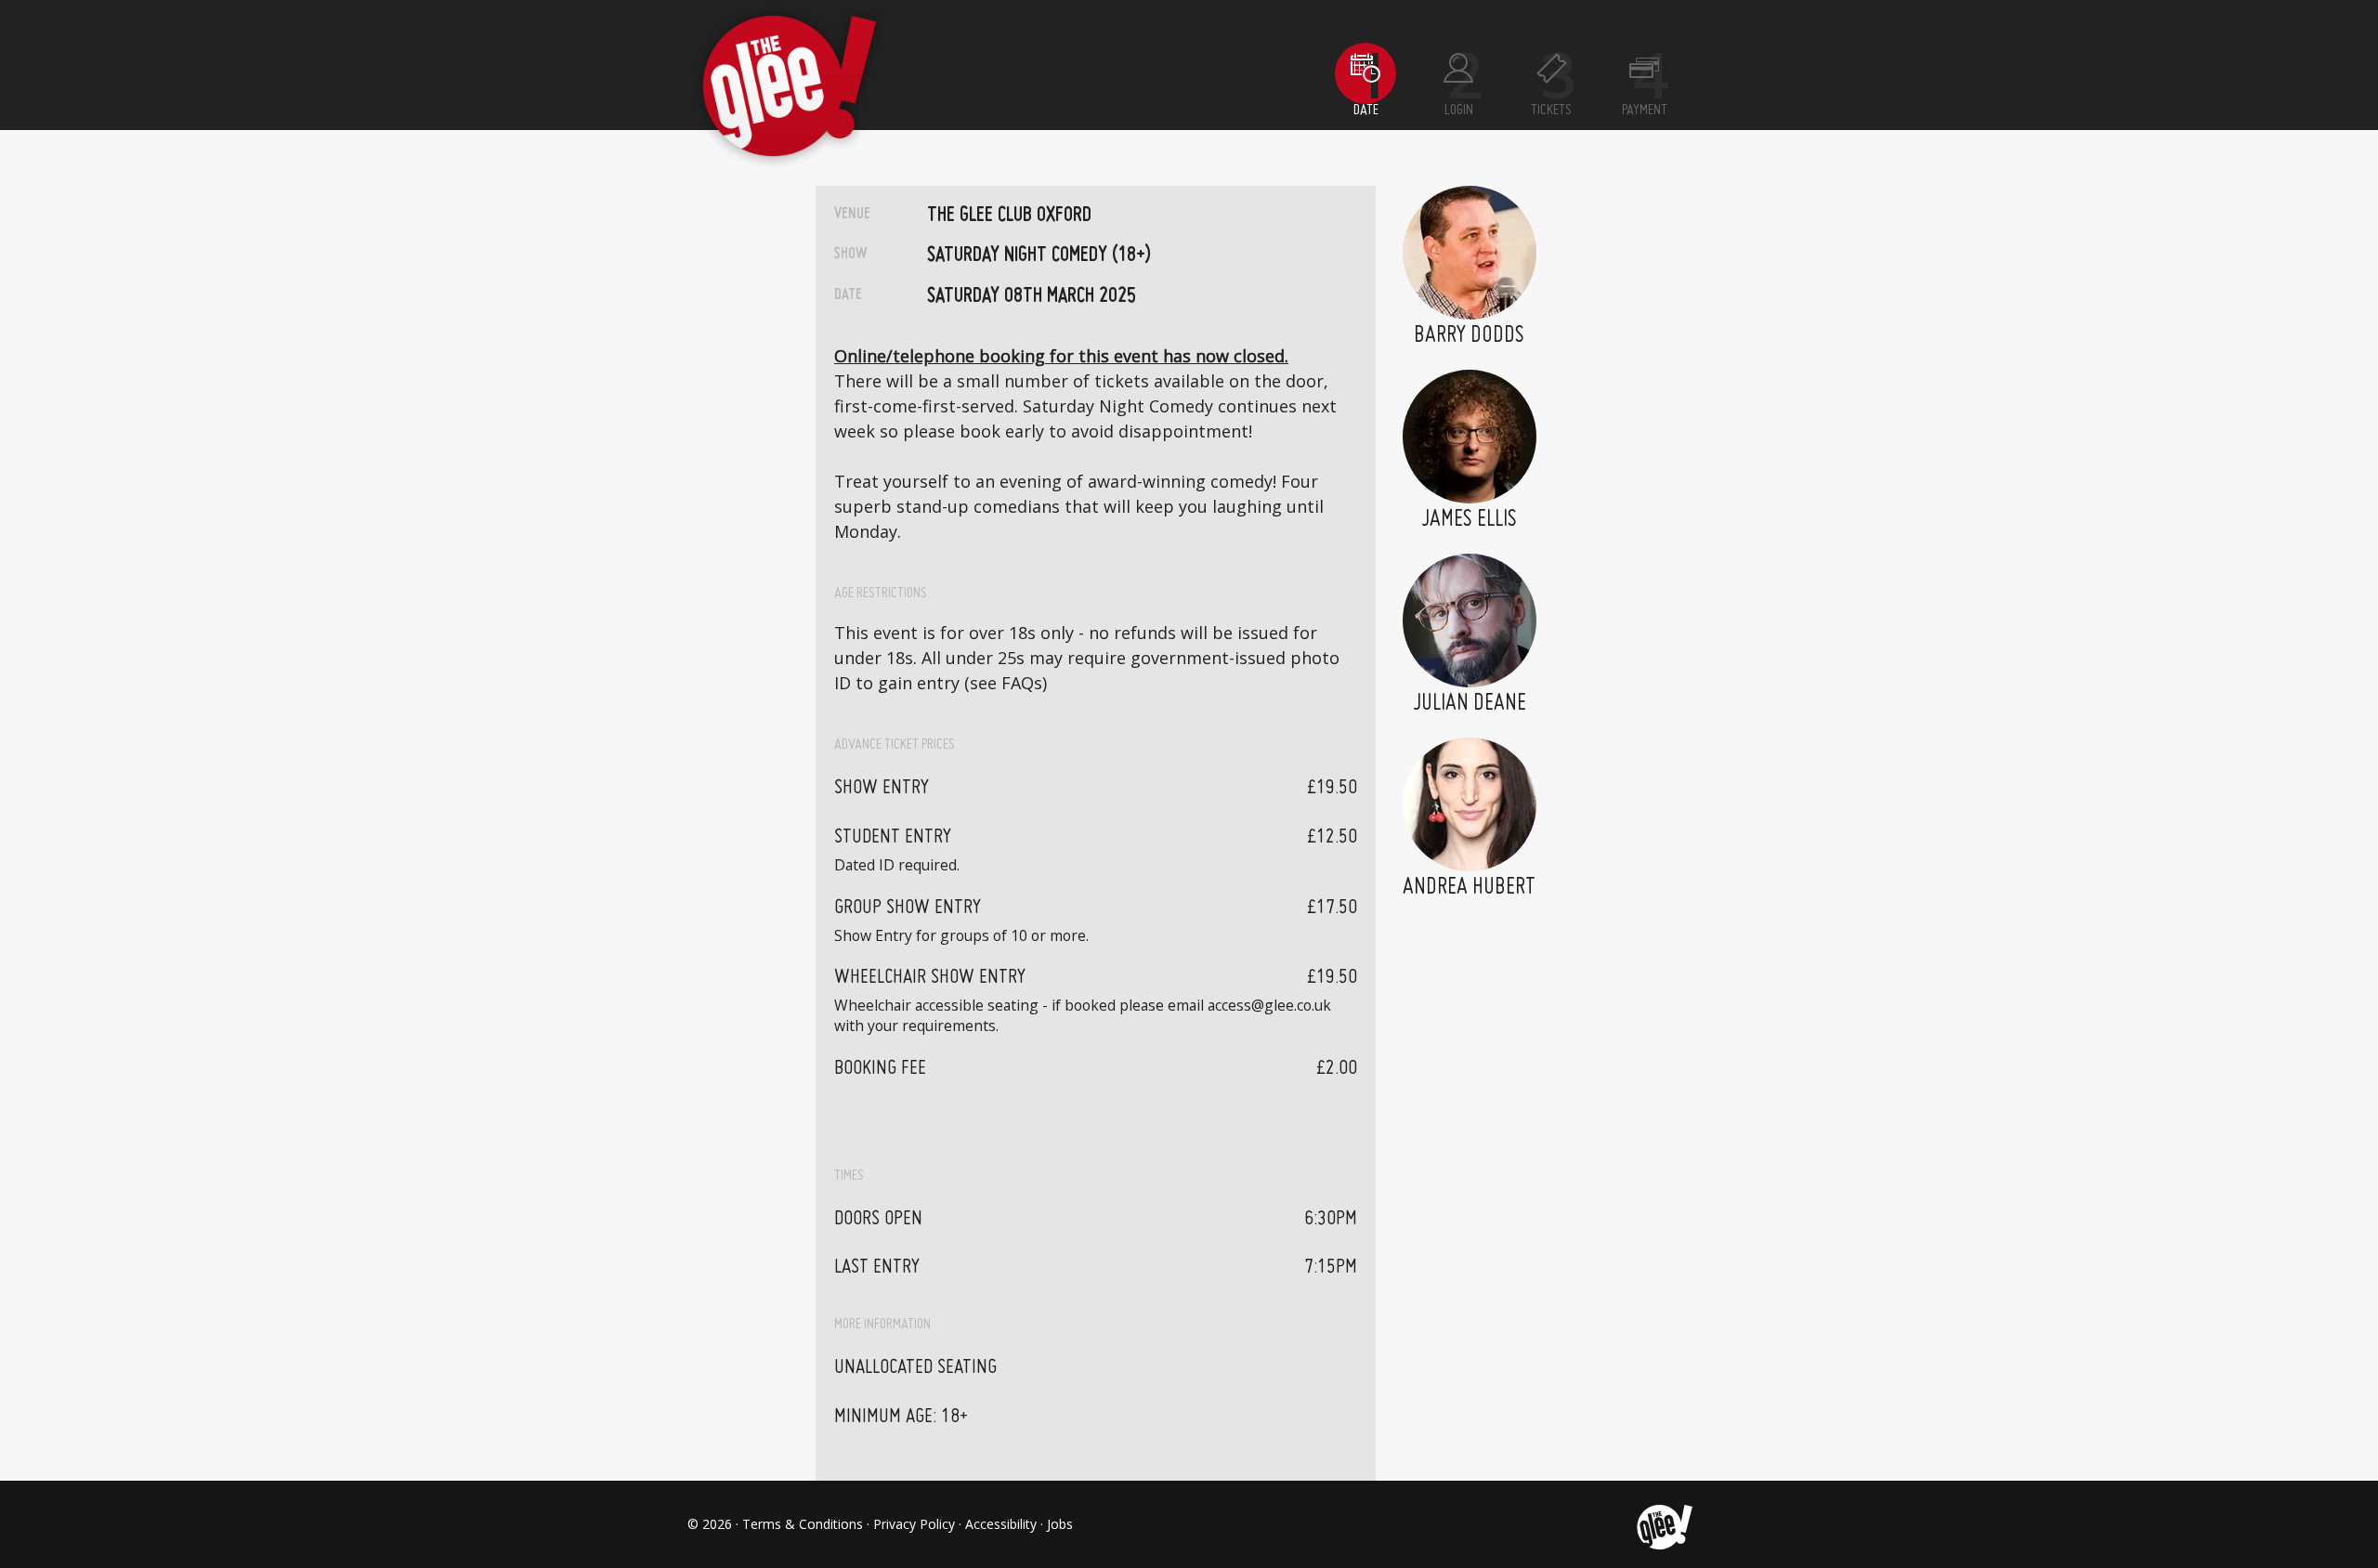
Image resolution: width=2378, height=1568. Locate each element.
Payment (1645, 111)
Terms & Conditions (803, 1524)
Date (1366, 111)
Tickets (1551, 111)
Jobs (1060, 1524)
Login (1459, 111)
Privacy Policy (914, 1524)
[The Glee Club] (1663, 1524)
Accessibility (1001, 1524)
